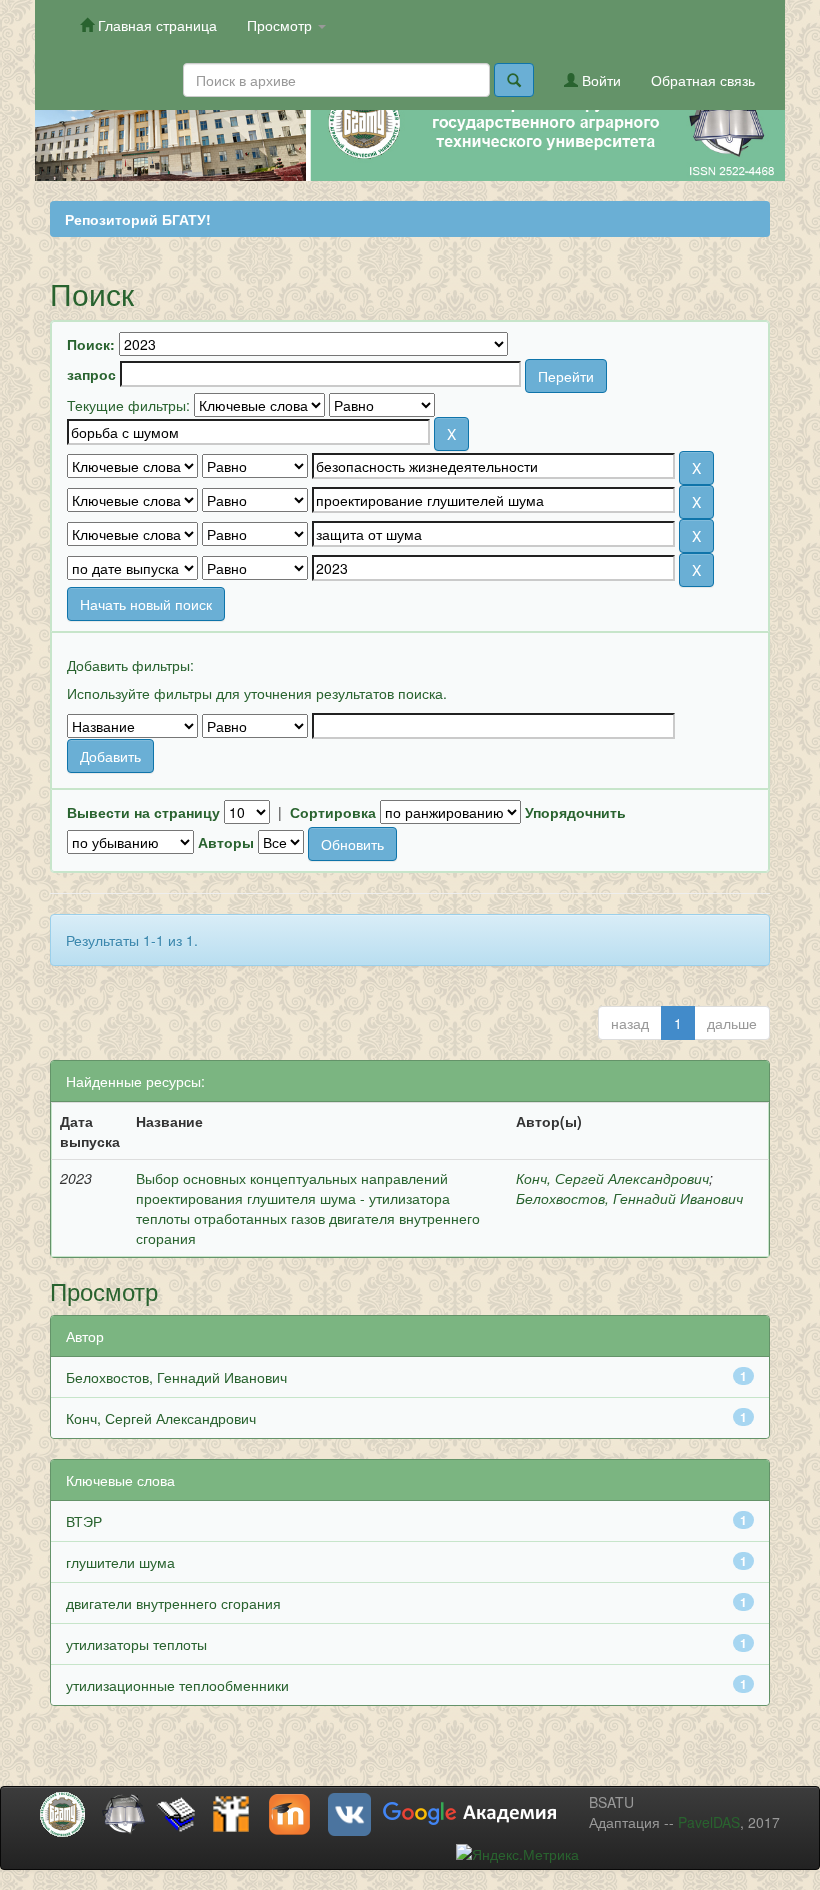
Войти (599, 80)
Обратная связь (703, 80)
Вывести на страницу (143, 812)
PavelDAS (709, 1822)
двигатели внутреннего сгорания (173, 1603)
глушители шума (120, 1562)
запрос (91, 374)
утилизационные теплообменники (177, 1685)
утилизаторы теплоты (136, 1644)
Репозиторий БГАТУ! (138, 219)
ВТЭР (84, 1521)
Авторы (226, 842)
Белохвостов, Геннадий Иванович (629, 1198)
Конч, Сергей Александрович (612, 1178)
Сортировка (333, 812)
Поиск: (91, 344)
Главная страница (155, 25)
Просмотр (281, 25)
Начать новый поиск (146, 604)
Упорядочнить (575, 812)
